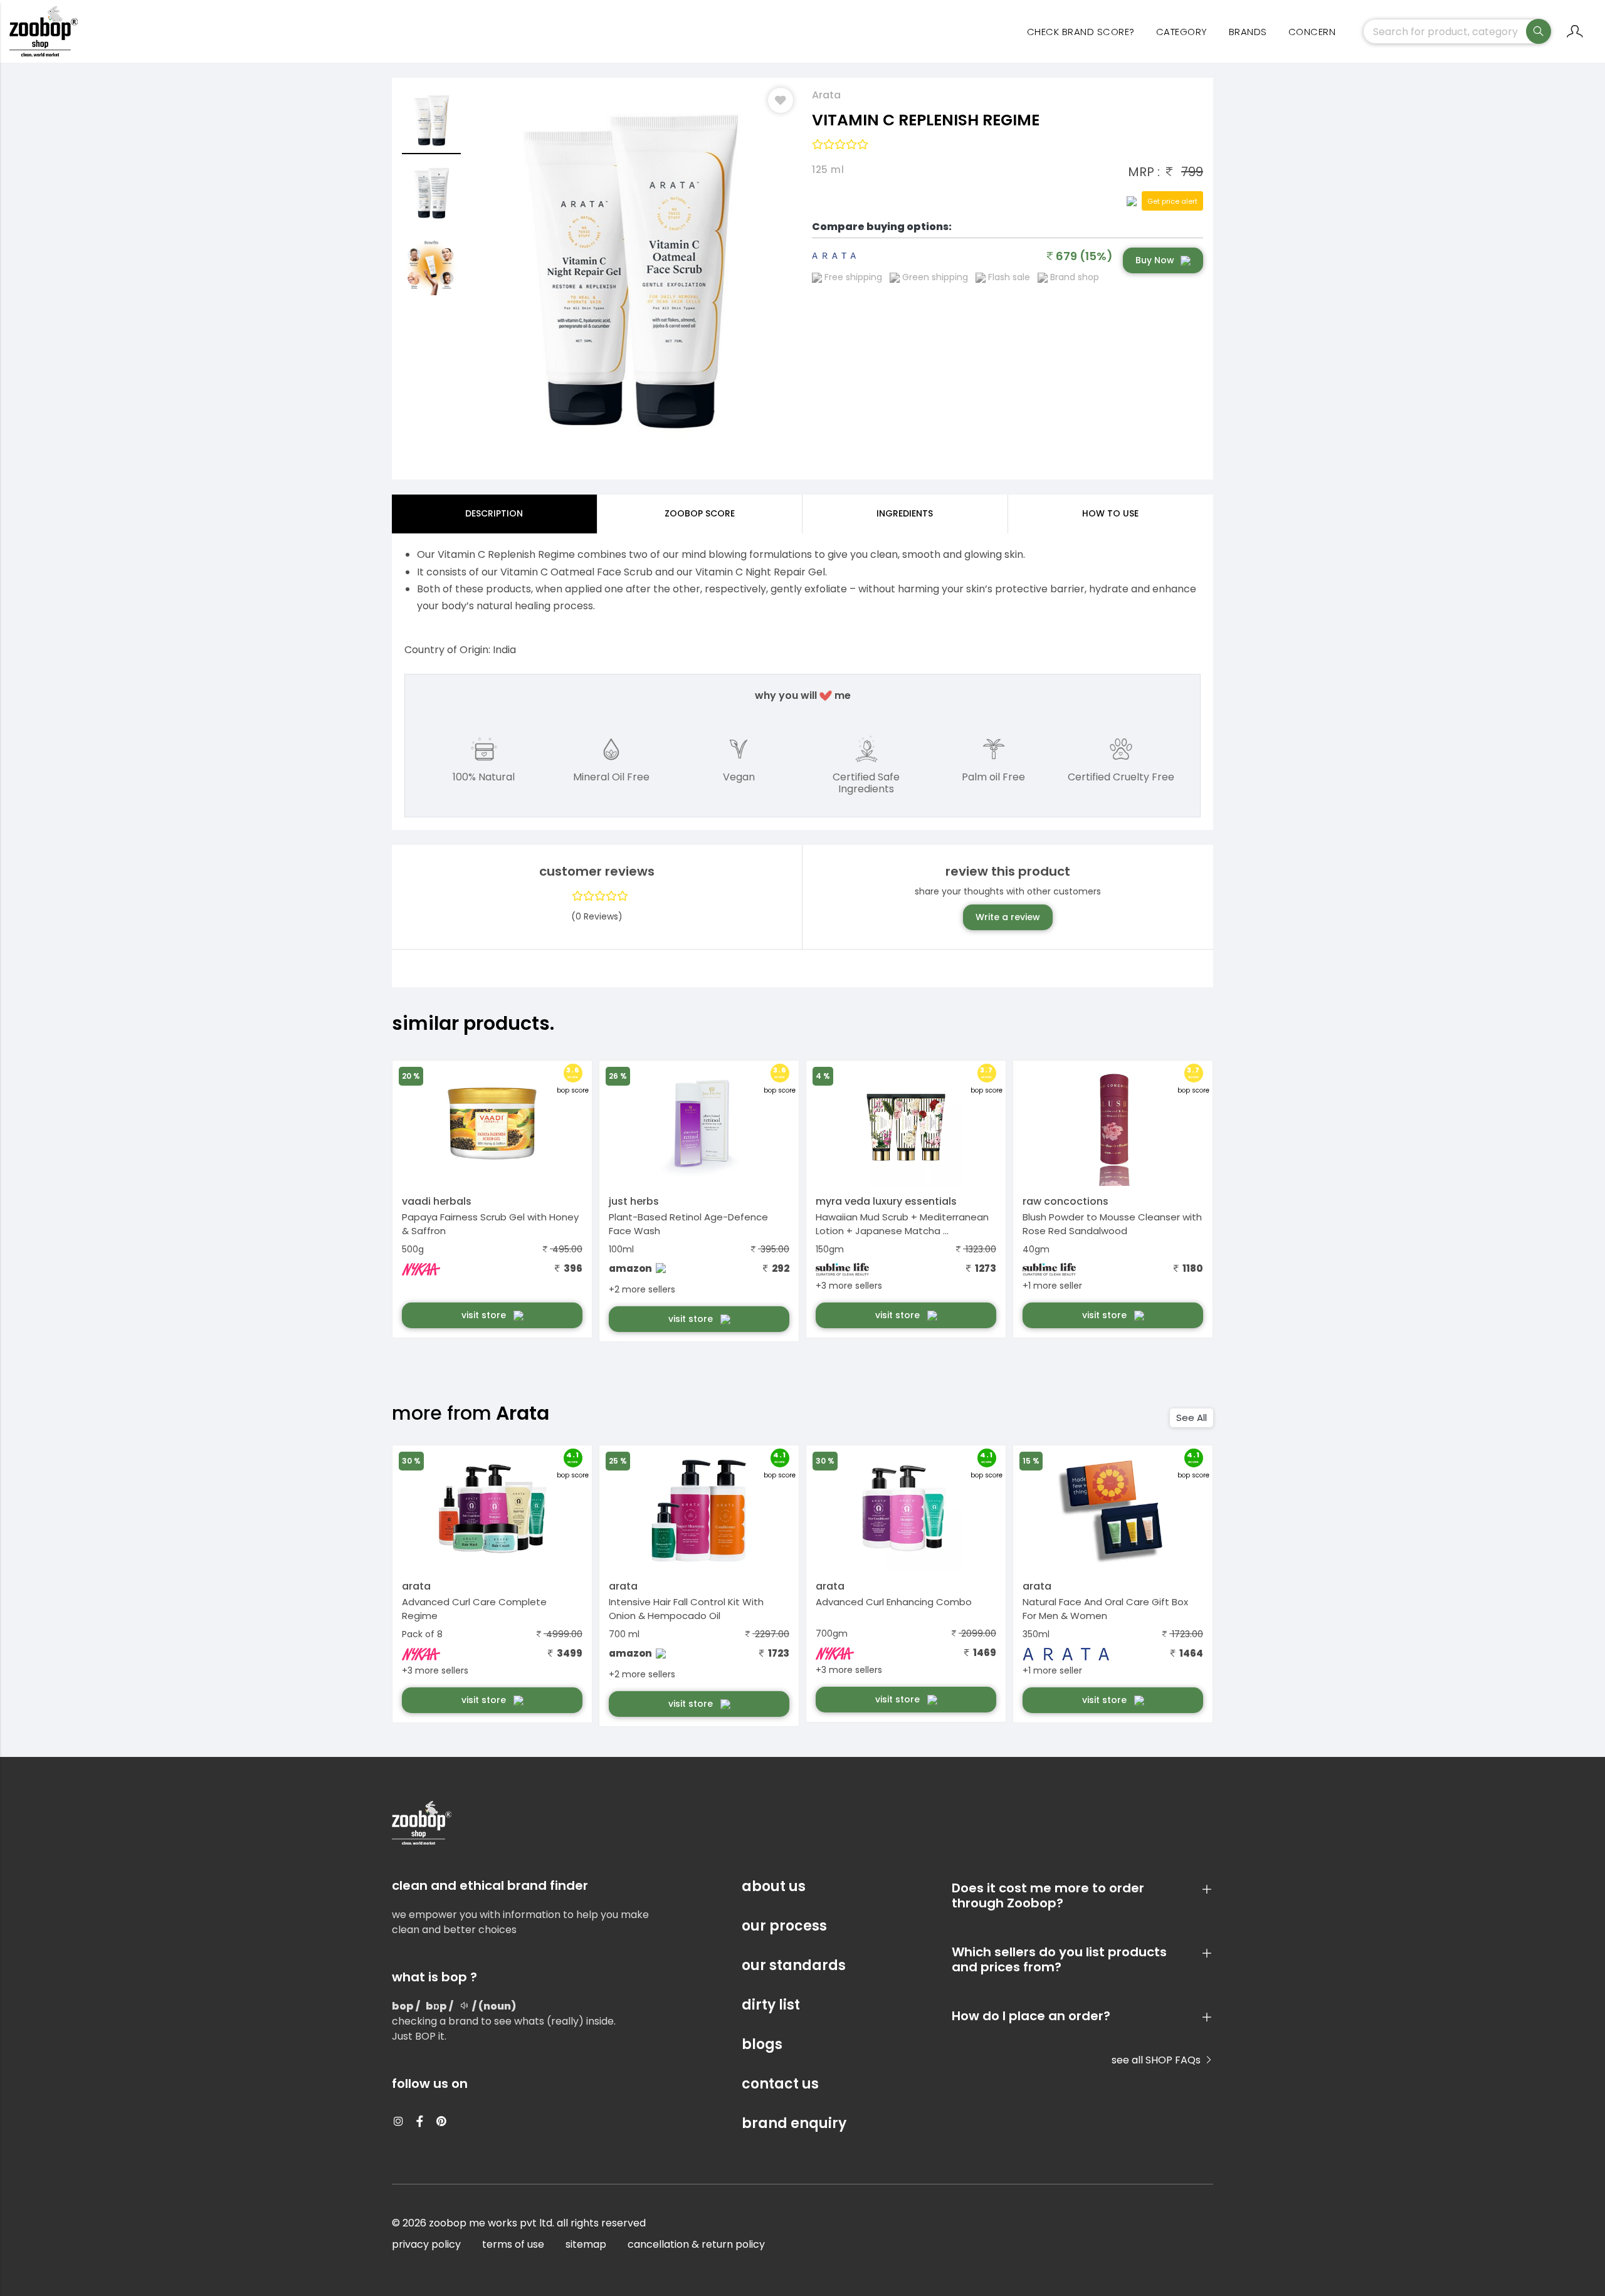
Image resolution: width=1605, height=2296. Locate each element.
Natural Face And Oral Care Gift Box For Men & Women (1105, 1609)
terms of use (513, 2244)
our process (784, 1926)
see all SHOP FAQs (1157, 2060)
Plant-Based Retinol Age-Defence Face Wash (688, 1224)
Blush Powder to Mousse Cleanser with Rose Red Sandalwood (1112, 1224)
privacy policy (426, 2244)
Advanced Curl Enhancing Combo (894, 1602)
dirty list (771, 2005)
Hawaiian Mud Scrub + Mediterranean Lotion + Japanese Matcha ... (902, 1224)
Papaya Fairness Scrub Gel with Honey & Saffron (490, 1224)
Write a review (1008, 917)
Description (494, 513)
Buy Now (1155, 260)
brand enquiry (794, 2123)
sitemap (586, 2244)
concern (1312, 32)
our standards (794, 1965)
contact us (780, 2084)
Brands (1248, 32)
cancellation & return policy (696, 2244)
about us (774, 1886)
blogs (762, 2044)
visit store (485, 1315)
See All (1192, 1418)
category (1182, 32)
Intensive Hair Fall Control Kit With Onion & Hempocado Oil (686, 1609)
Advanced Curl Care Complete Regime (474, 1609)
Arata (826, 95)
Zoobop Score (700, 513)
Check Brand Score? (1081, 32)
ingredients (905, 513)
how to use (1110, 513)
